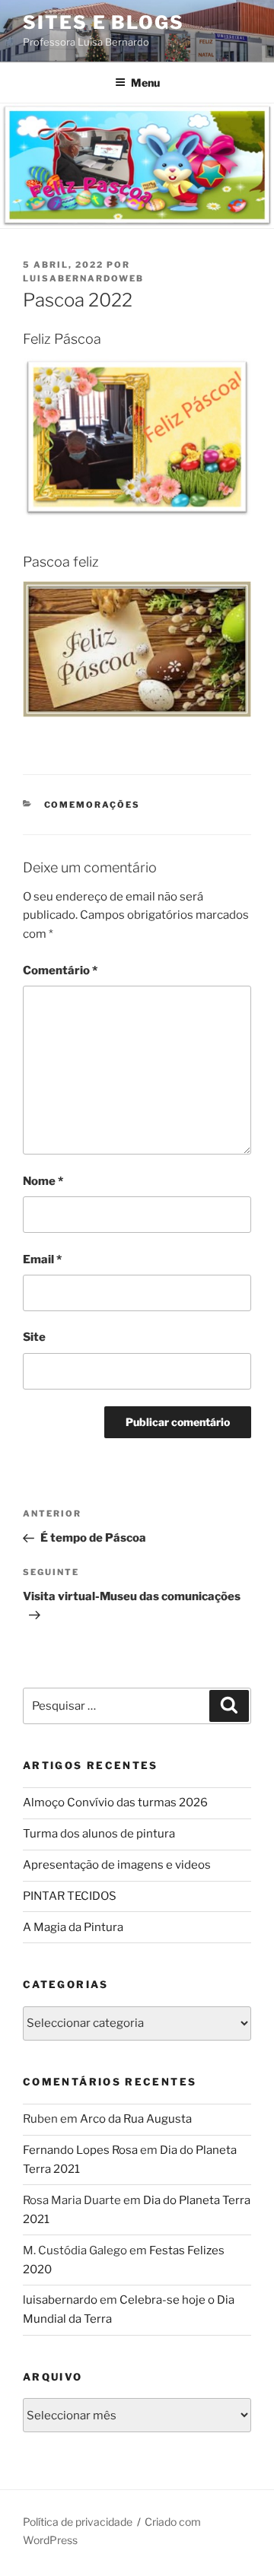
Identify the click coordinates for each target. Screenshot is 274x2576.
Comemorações (92, 805)
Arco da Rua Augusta (136, 2119)
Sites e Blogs (104, 22)
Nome (43, 1181)
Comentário (60, 970)
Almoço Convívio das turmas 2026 (115, 1803)
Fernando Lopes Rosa (80, 2150)
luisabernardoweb (83, 278)
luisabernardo (60, 2300)
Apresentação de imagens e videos (117, 1865)
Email (42, 1259)
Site (34, 1337)
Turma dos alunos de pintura (99, 1834)
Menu (145, 83)
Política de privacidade (78, 2522)
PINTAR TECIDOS (70, 1896)
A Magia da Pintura (73, 1927)
